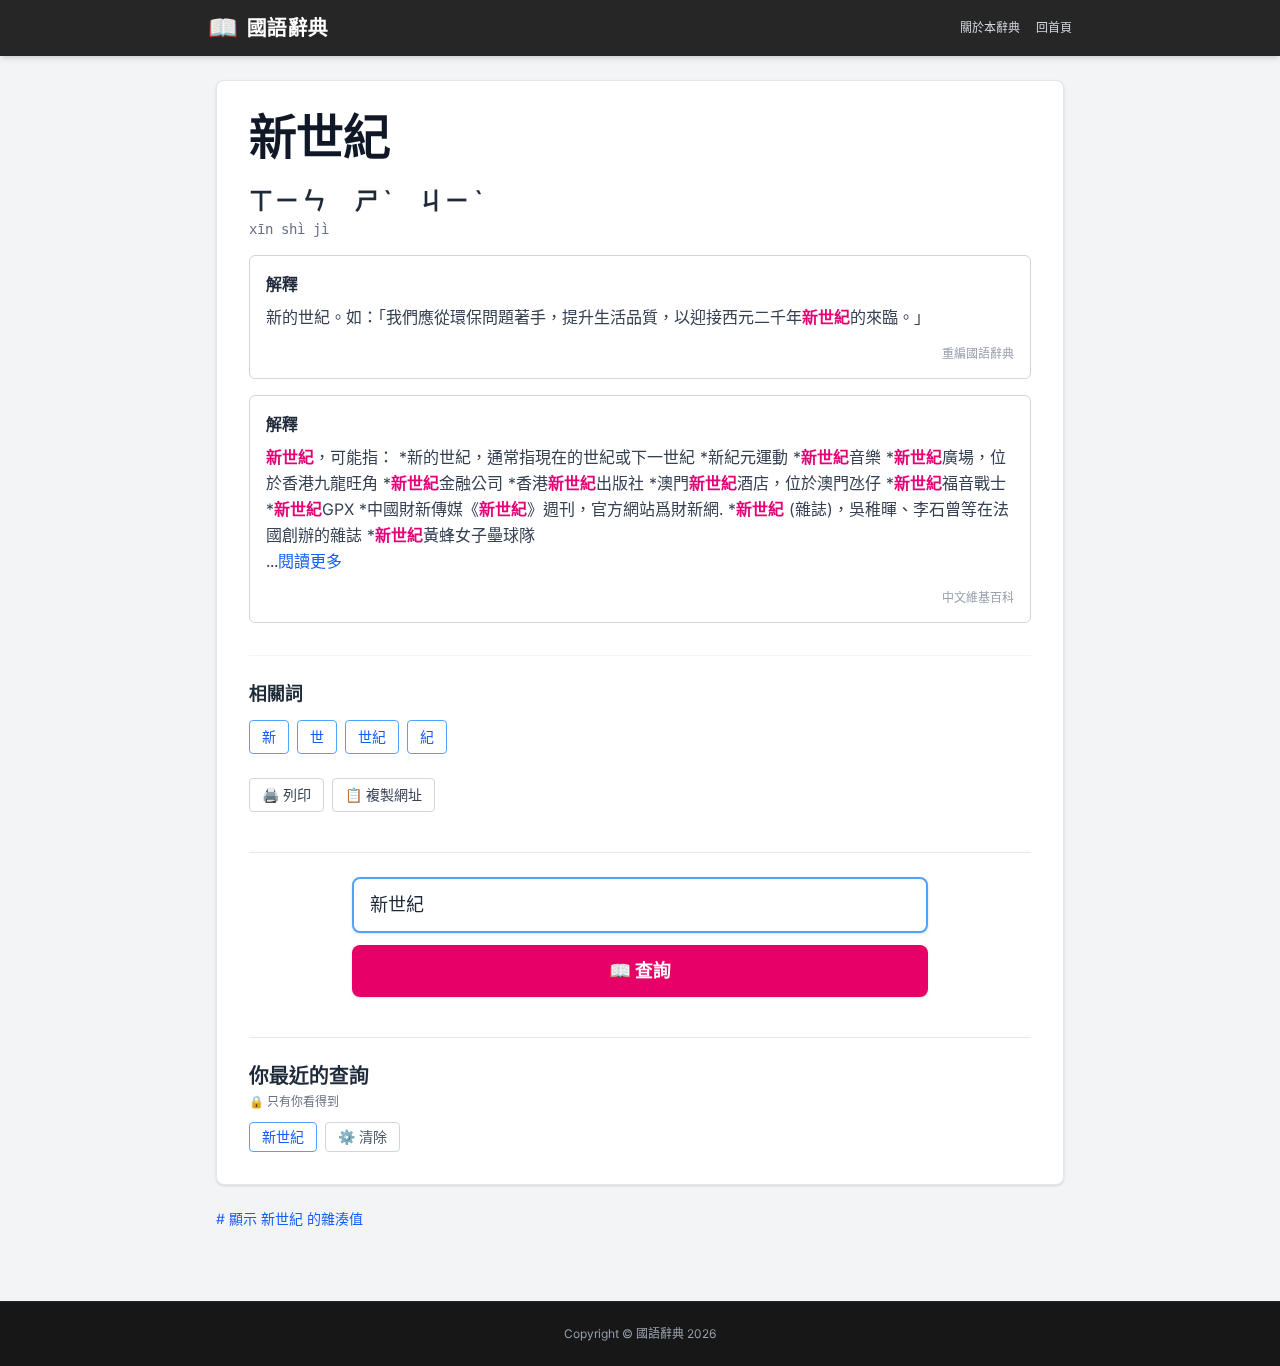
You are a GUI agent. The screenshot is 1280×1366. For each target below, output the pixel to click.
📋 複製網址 (383, 794)
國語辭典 (268, 27)
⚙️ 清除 (362, 1136)
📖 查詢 (640, 970)
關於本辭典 (990, 27)
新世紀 (283, 1136)
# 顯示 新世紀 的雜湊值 (289, 1218)
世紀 (372, 736)
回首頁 (1054, 27)
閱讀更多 (310, 561)
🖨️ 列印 (286, 794)
